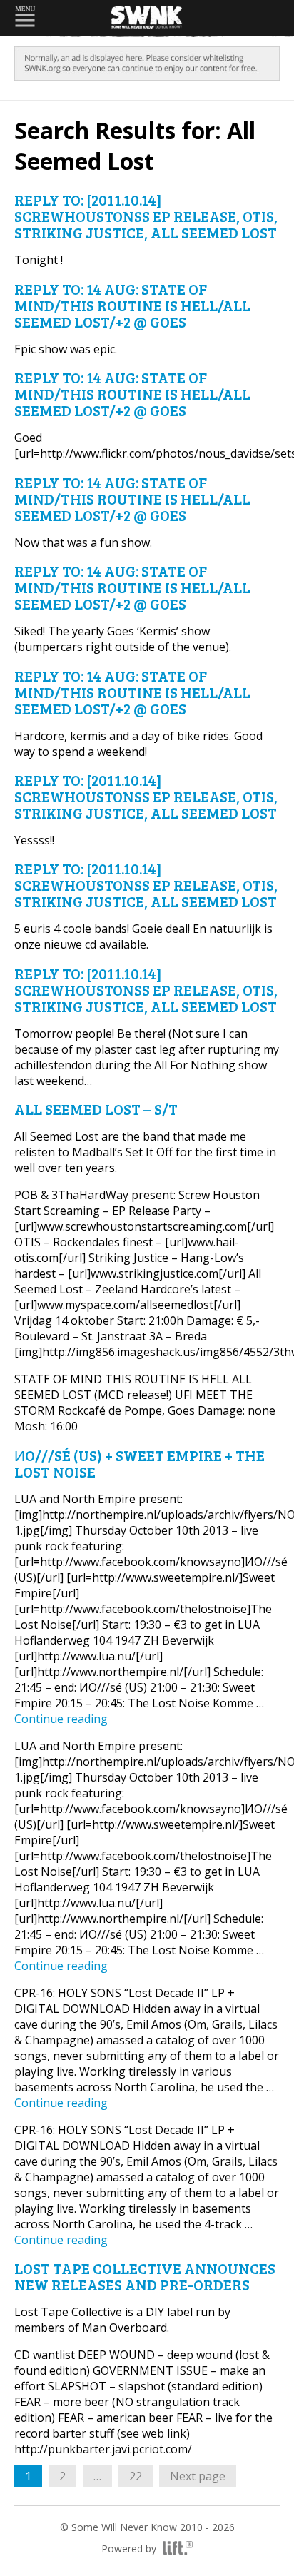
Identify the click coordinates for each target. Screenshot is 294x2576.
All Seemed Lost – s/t (96, 1109)
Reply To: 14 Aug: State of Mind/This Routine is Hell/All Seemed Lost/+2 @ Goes (132, 305)
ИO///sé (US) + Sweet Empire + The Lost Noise (140, 1463)
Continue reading (61, 1719)
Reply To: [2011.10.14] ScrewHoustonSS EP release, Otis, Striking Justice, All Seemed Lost (146, 216)
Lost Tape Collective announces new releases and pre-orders (145, 2276)
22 (141, 2476)
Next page (198, 2476)
